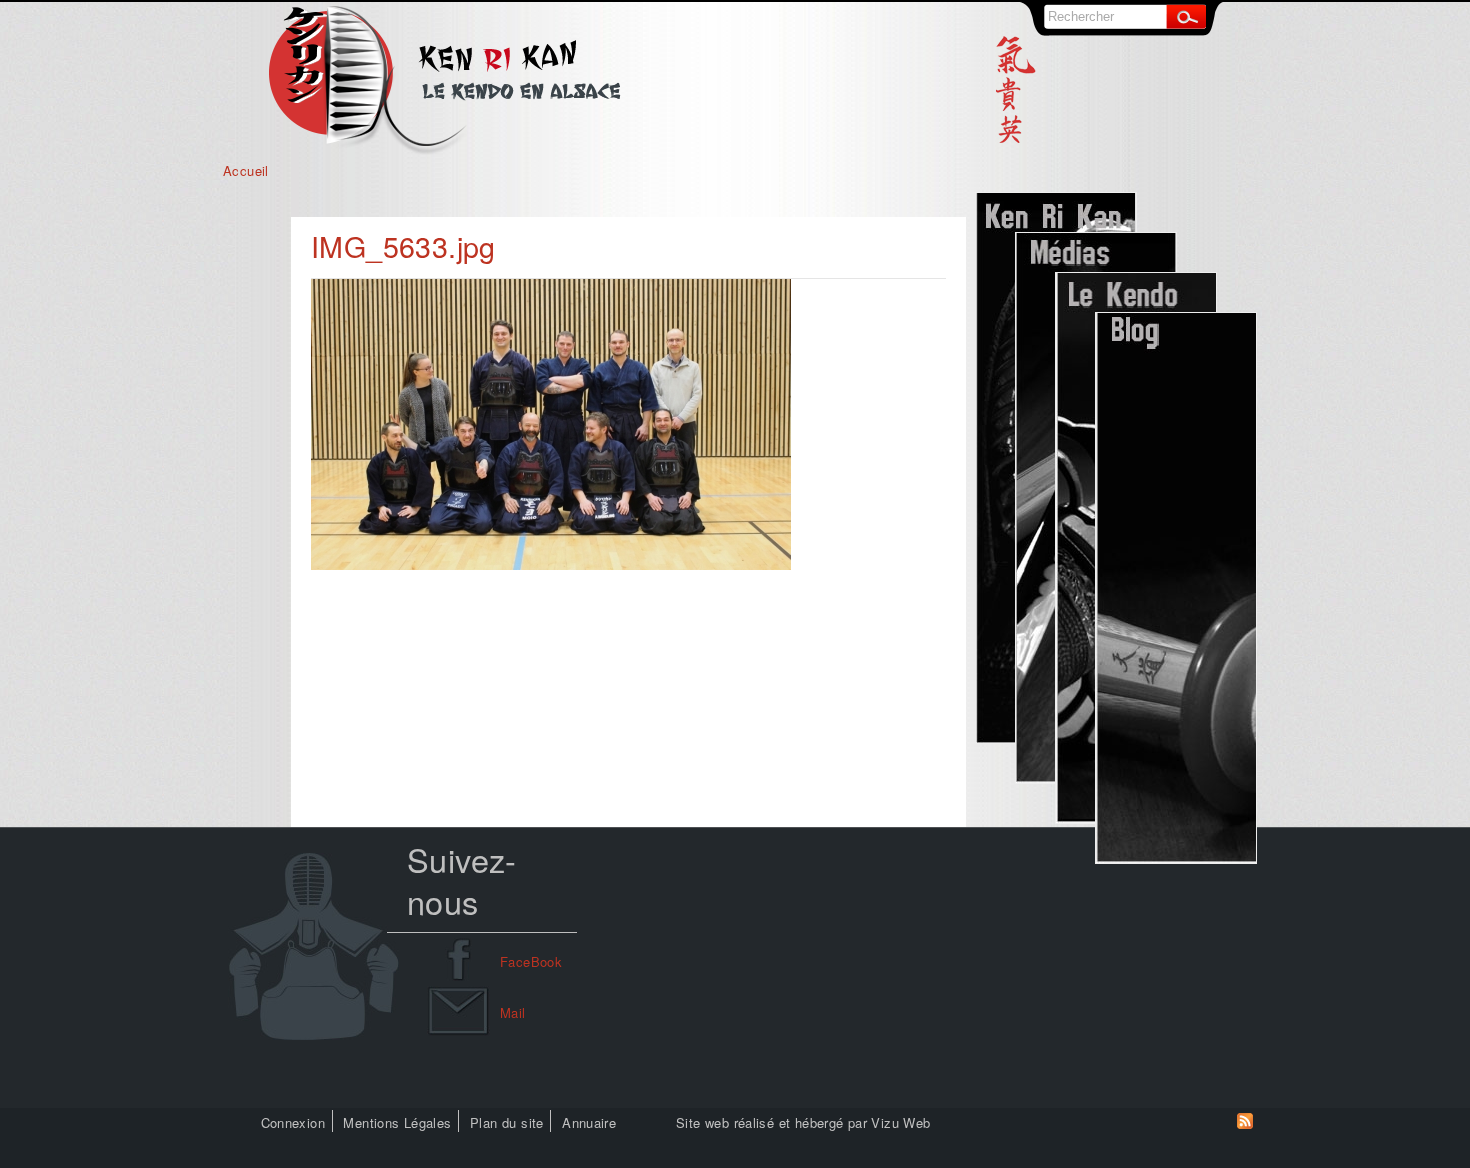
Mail (513, 1012)
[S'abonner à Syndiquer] (1245, 1123)
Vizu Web (900, 1122)
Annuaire (589, 1122)
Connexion (293, 1122)
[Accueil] (444, 150)
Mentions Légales (397, 1122)
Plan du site (507, 1122)
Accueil (246, 170)
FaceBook (531, 961)
